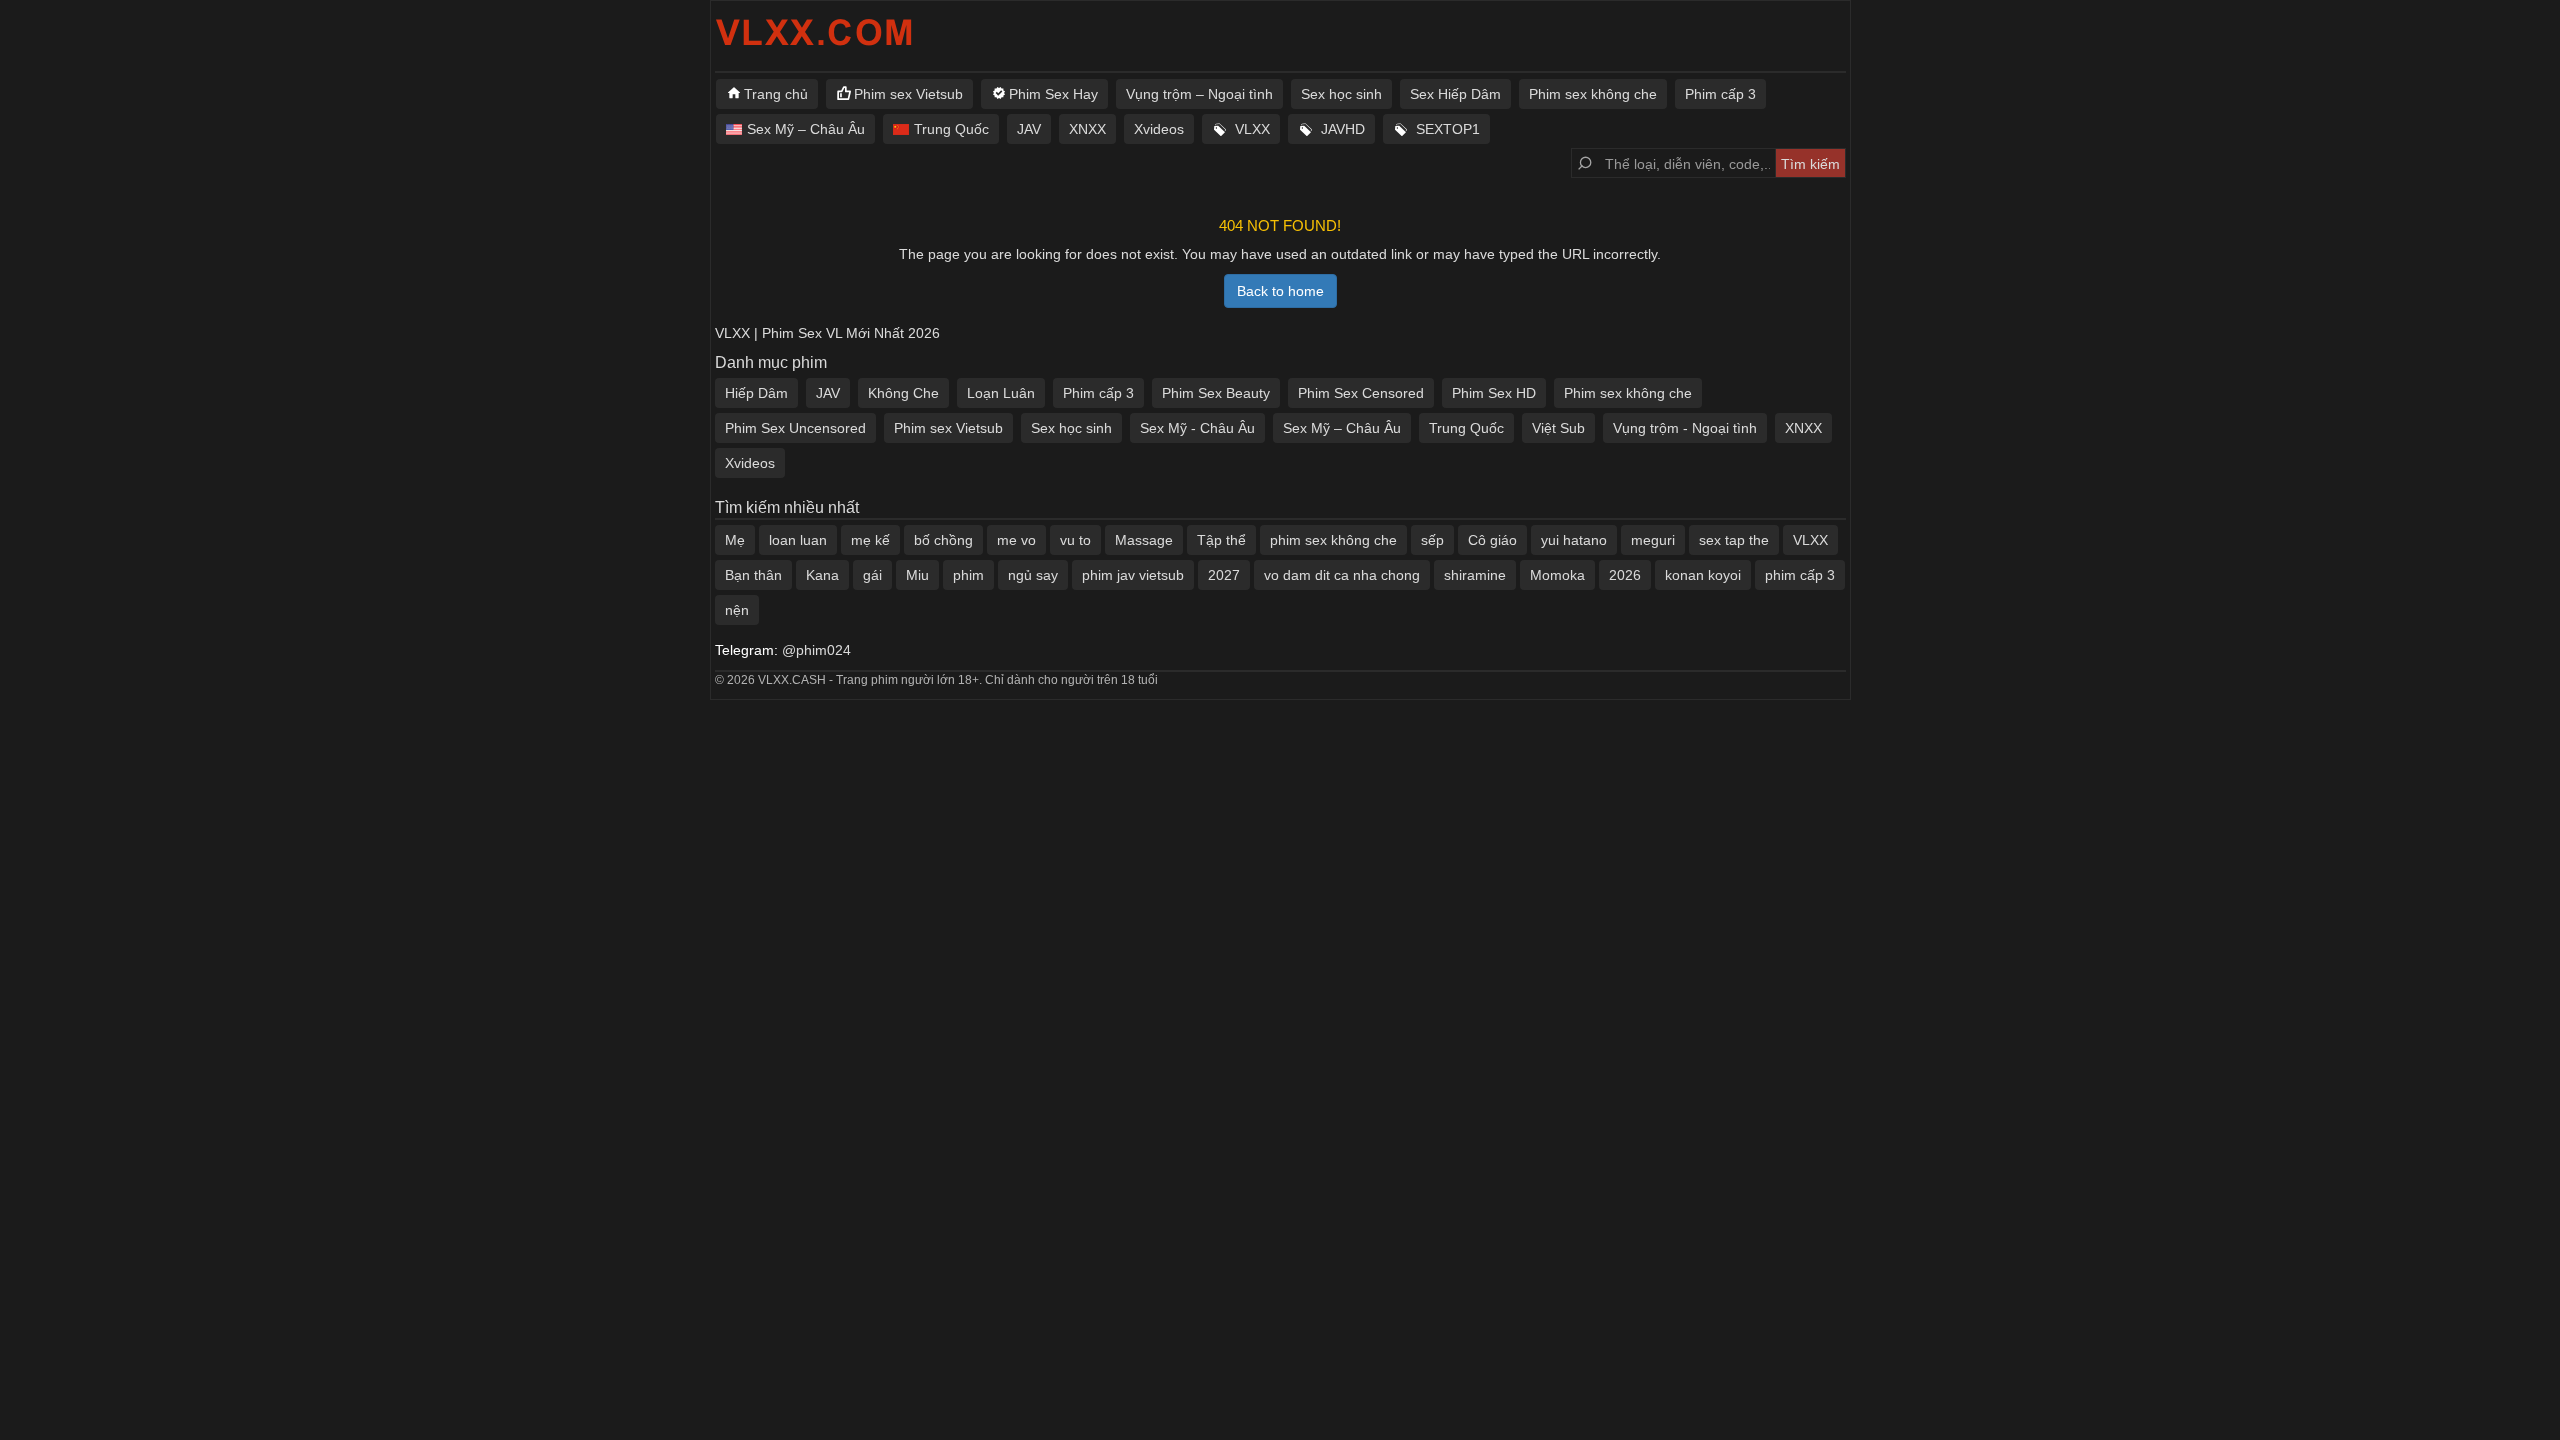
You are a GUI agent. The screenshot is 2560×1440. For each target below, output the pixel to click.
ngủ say (1033, 575)
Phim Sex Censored (1361, 393)
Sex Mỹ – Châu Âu (806, 129)
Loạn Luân (1001, 393)
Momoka (1557, 575)
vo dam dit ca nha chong (1342, 575)
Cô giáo (1492, 540)
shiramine (1475, 575)
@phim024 (816, 650)
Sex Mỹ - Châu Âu (1197, 428)
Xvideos (1159, 129)
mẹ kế (870, 540)
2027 (1224, 575)
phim (968, 575)
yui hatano (1574, 540)
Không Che (903, 393)
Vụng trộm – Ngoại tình (1199, 94)
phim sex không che (1333, 540)
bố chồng (943, 540)
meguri (1653, 540)
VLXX (1252, 129)
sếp (1432, 540)
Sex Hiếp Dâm (1455, 94)
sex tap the (1734, 540)
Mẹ (735, 540)
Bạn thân (753, 575)
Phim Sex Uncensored (795, 428)
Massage (1144, 540)
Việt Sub (1558, 428)
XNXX (1087, 129)
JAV (1029, 129)
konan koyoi (1703, 575)
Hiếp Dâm (756, 393)
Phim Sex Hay (1053, 94)
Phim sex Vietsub (908, 94)
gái (872, 575)
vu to (1075, 540)
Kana (822, 575)
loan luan (798, 540)
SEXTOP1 (1448, 129)
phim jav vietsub (1133, 575)
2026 (1625, 575)
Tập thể (1221, 540)
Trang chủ (776, 94)
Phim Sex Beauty (1216, 393)
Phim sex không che (1593, 94)
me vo (1016, 540)
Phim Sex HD (1494, 393)
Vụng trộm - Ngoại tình (1685, 428)
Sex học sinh (1341, 94)
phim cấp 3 (1800, 575)
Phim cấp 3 (1720, 94)
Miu (917, 575)
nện (737, 610)
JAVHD (1343, 129)
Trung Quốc (951, 129)
